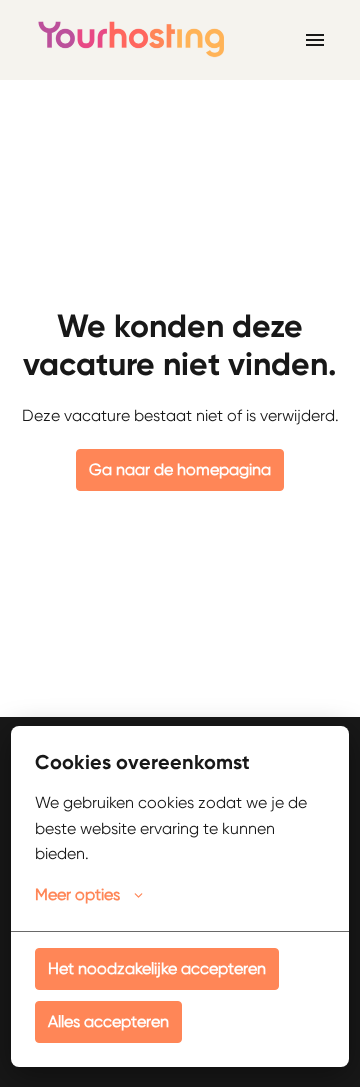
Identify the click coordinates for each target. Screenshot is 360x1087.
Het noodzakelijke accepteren (157, 968)
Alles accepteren (108, 1021)
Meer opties (77, 894)
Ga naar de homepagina (180, 469)
